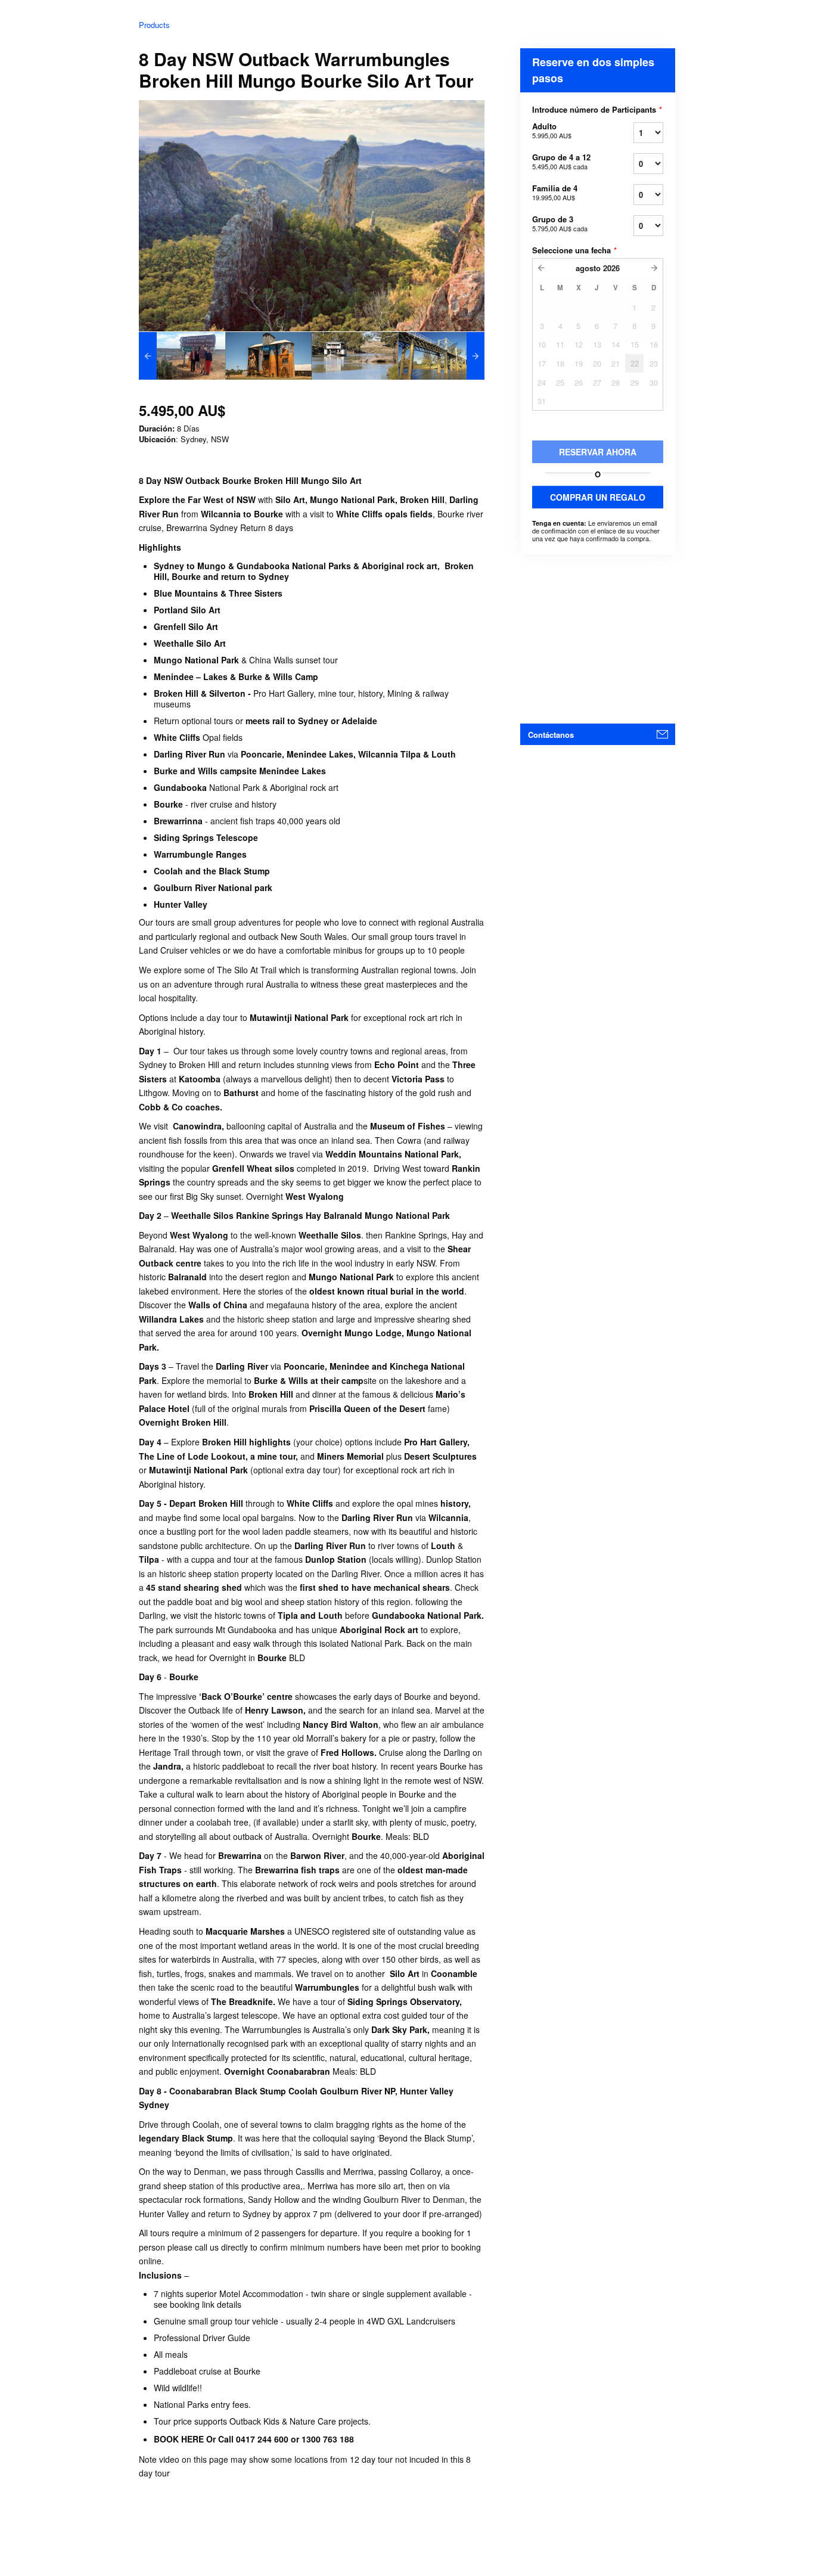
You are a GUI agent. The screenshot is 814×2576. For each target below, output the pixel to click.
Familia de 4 (555, 192)
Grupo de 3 (560, 223)
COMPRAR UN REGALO (598, 497)
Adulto (552, 130)
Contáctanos (551, 735)
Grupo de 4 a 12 (561, 161)
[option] (182, 356)
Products (154, 25)
